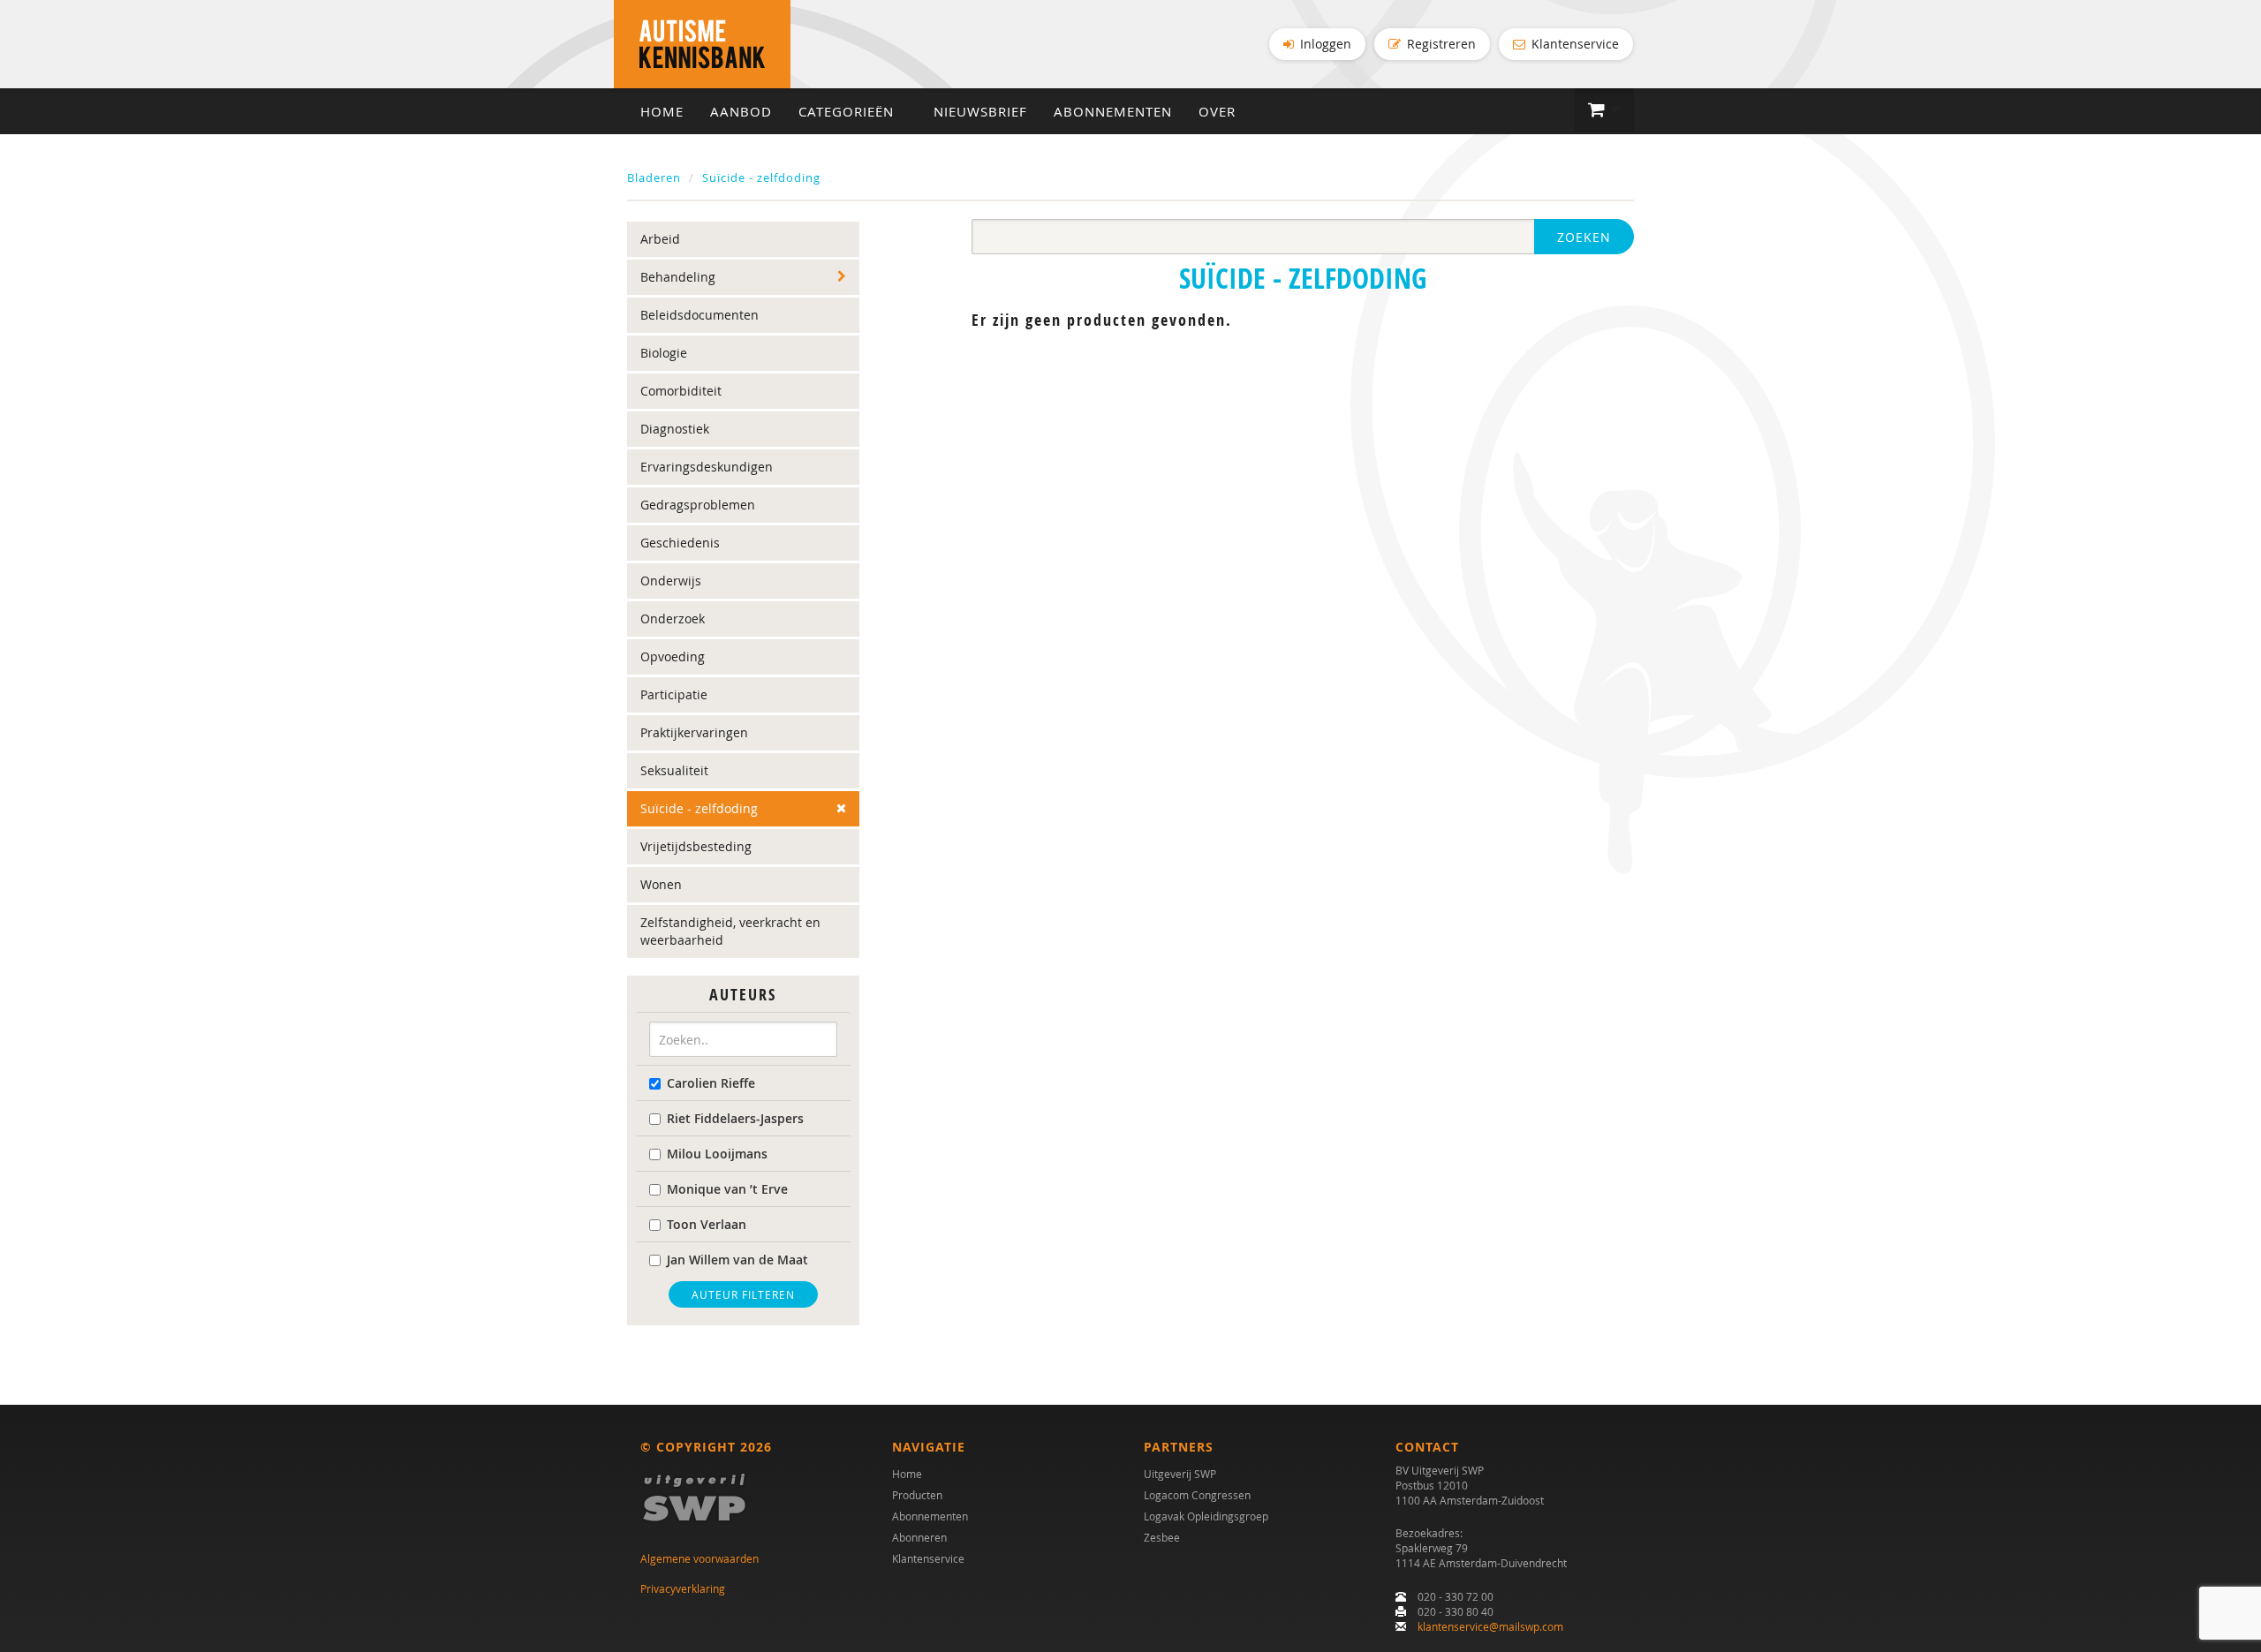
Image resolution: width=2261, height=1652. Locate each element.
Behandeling (678, 277)
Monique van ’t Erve (727, 1189)
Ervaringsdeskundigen (707, 467)
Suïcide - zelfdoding (761, 177)
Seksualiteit (674, 770)
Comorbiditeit (681, 391)
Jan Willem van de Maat (737, 1260)
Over (1217, 111)
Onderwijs (671, 581)
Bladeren (654, 177)
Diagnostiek (675, 429)
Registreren (1440, 44)
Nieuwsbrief (980, 111)
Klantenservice (1573, 44)
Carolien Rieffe (711, 1083)
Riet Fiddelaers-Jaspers (735, 1118)
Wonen (661, 884)
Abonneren (919, 1537)
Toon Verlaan (707, 1224)
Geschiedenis (680, 543)
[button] (1604, 110)
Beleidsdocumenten (699, 315)
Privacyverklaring (683, 1588)
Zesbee (1162, 1537)
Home (662, 111)
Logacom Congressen (1197, 1495)
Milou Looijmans (717, 1154)
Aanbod (741, 111)
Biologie (664, 353)
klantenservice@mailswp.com (1490, 1626)
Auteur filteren (743, 1294)
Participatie (674, 694)
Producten (917, 1495)
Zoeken (1584, 237)
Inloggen (1324, 44)
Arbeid (660, 239)
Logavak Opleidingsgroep (1206, 1516)
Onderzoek (673, 619)
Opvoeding (673, 656)
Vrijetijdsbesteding (696, 846)
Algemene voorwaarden (699, 1558)
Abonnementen (1113, 111)
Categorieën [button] (848, 111)
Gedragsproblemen (698, 505)
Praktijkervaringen (694, 732)
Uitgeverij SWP (1180, 1474)
